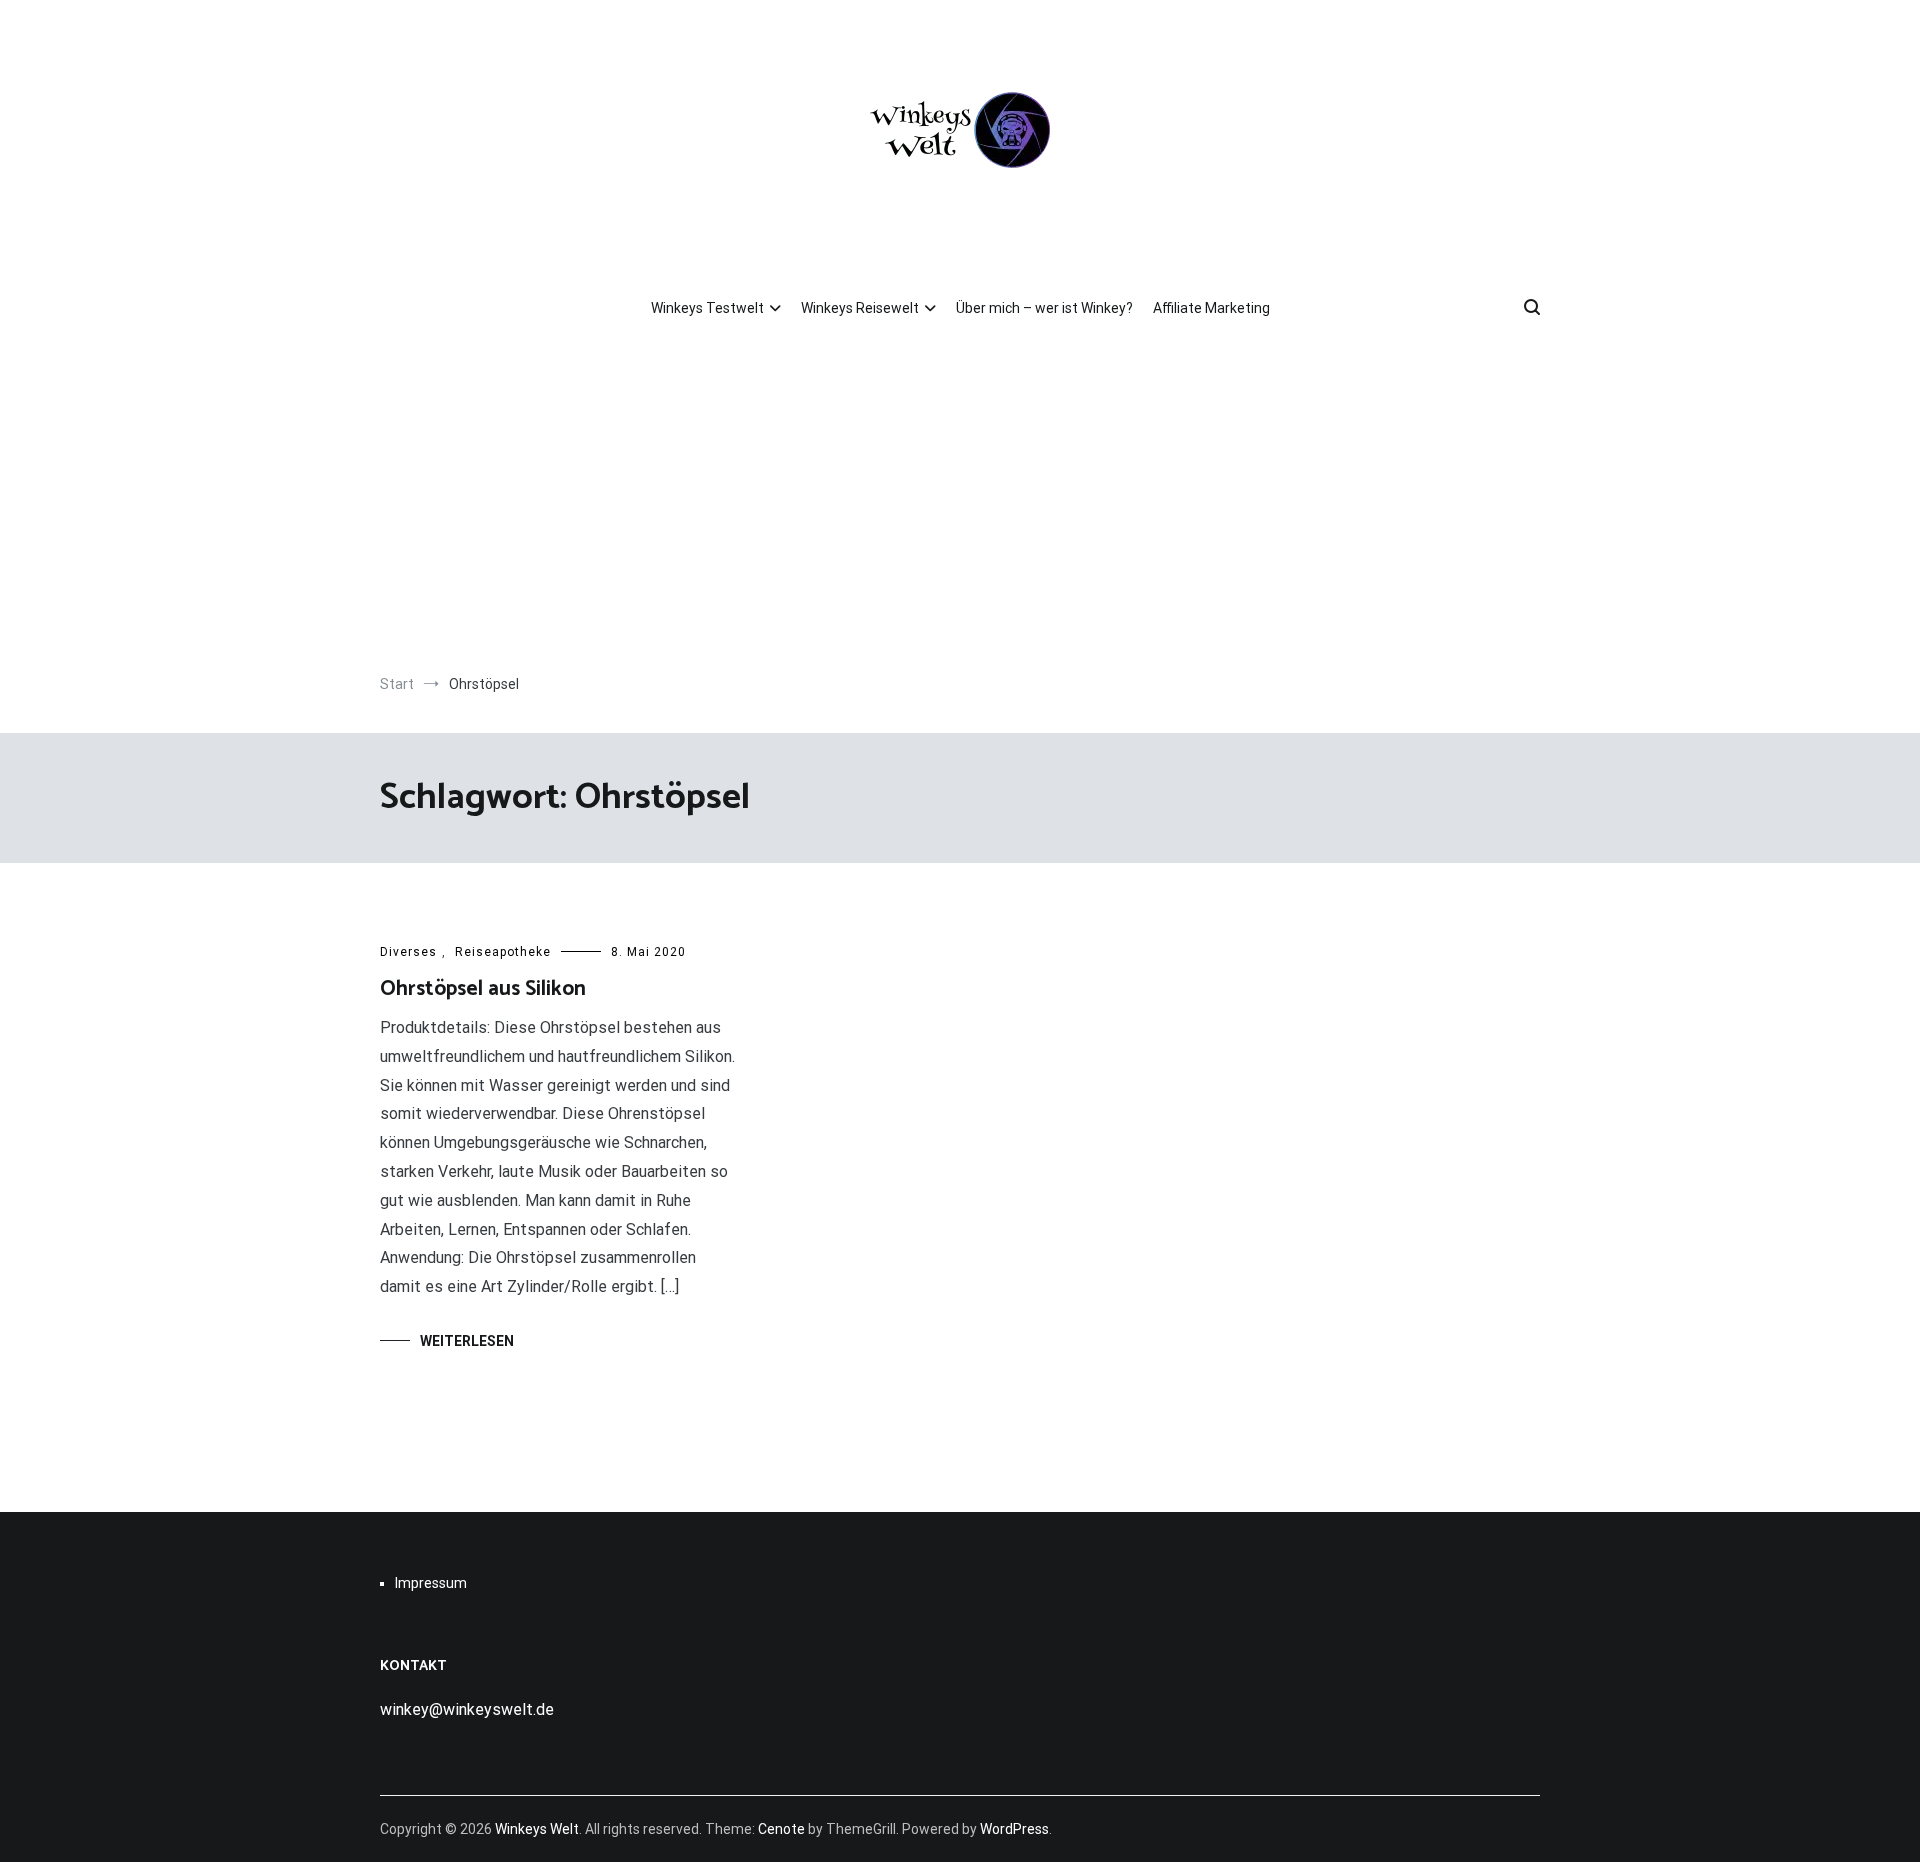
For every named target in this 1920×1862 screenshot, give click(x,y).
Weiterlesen (467, 1341)
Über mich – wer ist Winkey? (1044, 308)
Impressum (431, 1583)
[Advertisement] (960, 504)
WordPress (1014, 1829)
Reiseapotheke (503, 952)
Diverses (408, 952)
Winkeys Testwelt (707, 308)
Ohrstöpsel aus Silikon (483, 989)
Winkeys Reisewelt (860, 308)
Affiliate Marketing (1211, 308)
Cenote (781, 1829)
